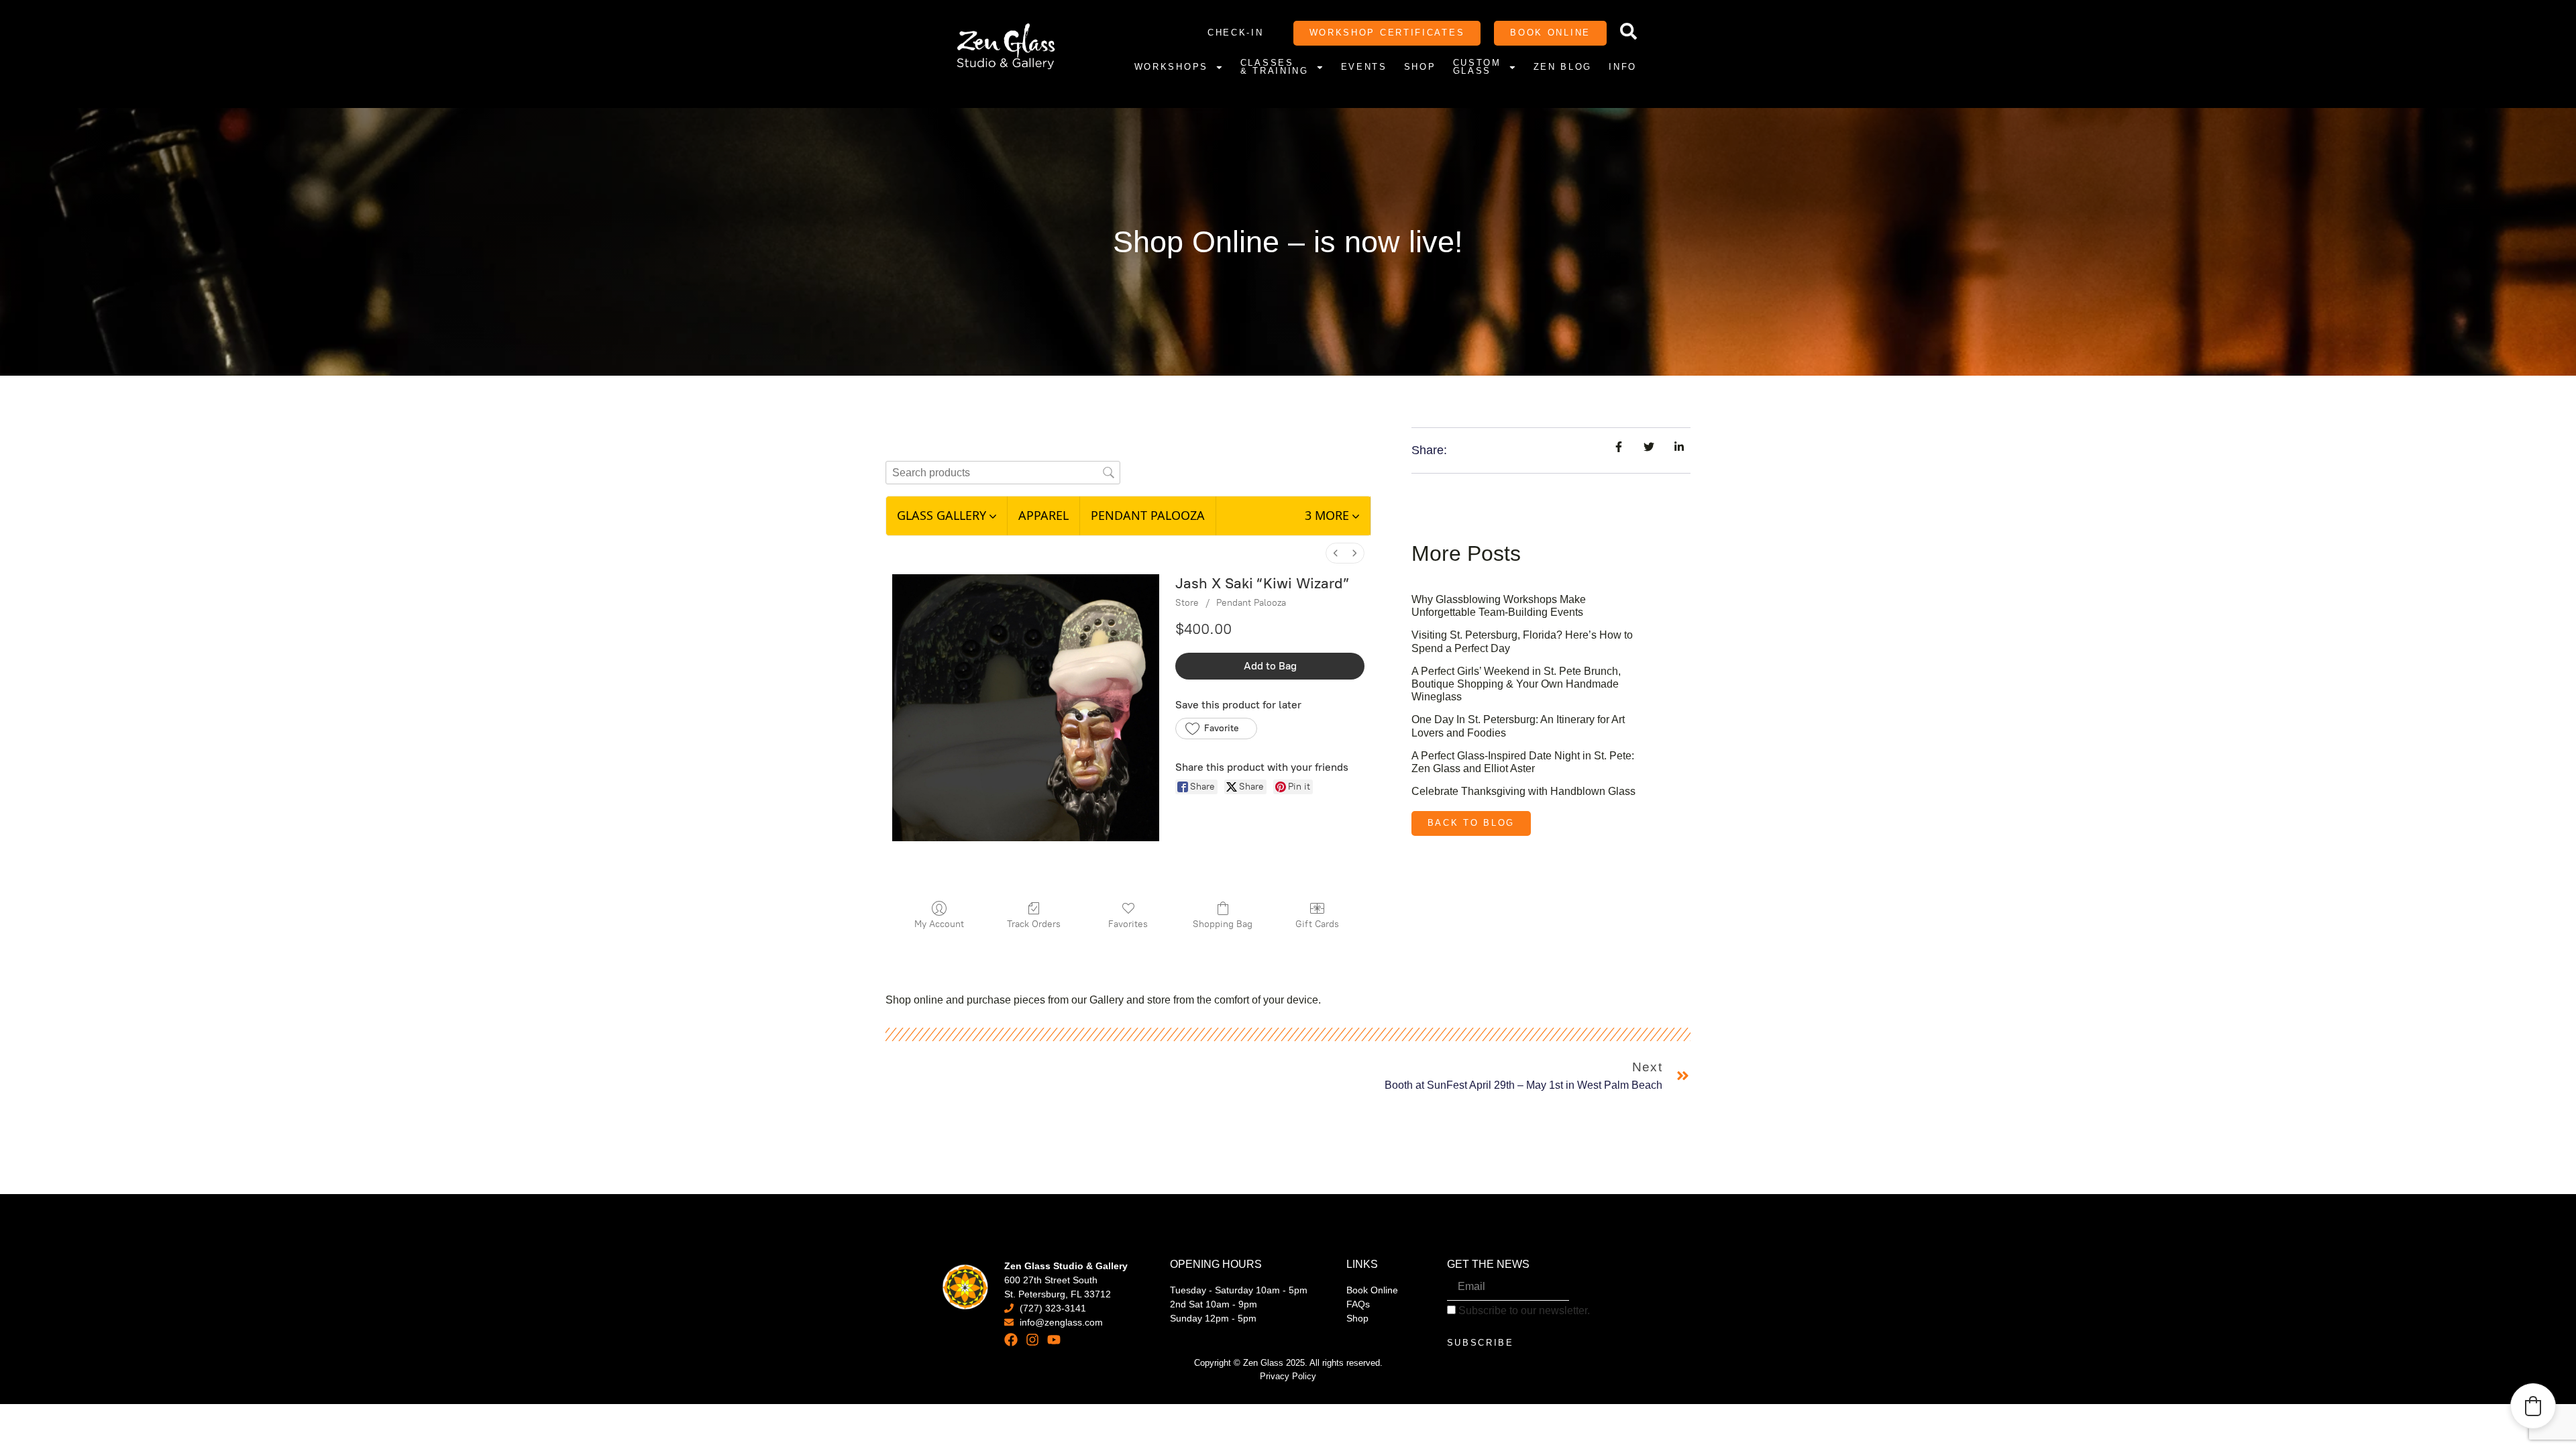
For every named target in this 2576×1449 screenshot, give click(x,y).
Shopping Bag (1223, 924)
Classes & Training (1275, 68)
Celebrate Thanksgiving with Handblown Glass (1523, 791)
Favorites (1128, 924)
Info (1623, 67)
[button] (1332, 516)
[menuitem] (1336, 553)
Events (1364, 67)
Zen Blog (1563, 67)
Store (1187, 603)
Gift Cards (1317, 924)
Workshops (1171, 67)
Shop (1420, 67)
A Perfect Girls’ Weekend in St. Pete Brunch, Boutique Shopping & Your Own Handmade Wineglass (1516, 684)
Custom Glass (1477, 68)
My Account (939, 924)
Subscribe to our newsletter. (1523, 1311)
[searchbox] (1003, 473)
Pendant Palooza (1251, 603)
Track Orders (1034, 924)
